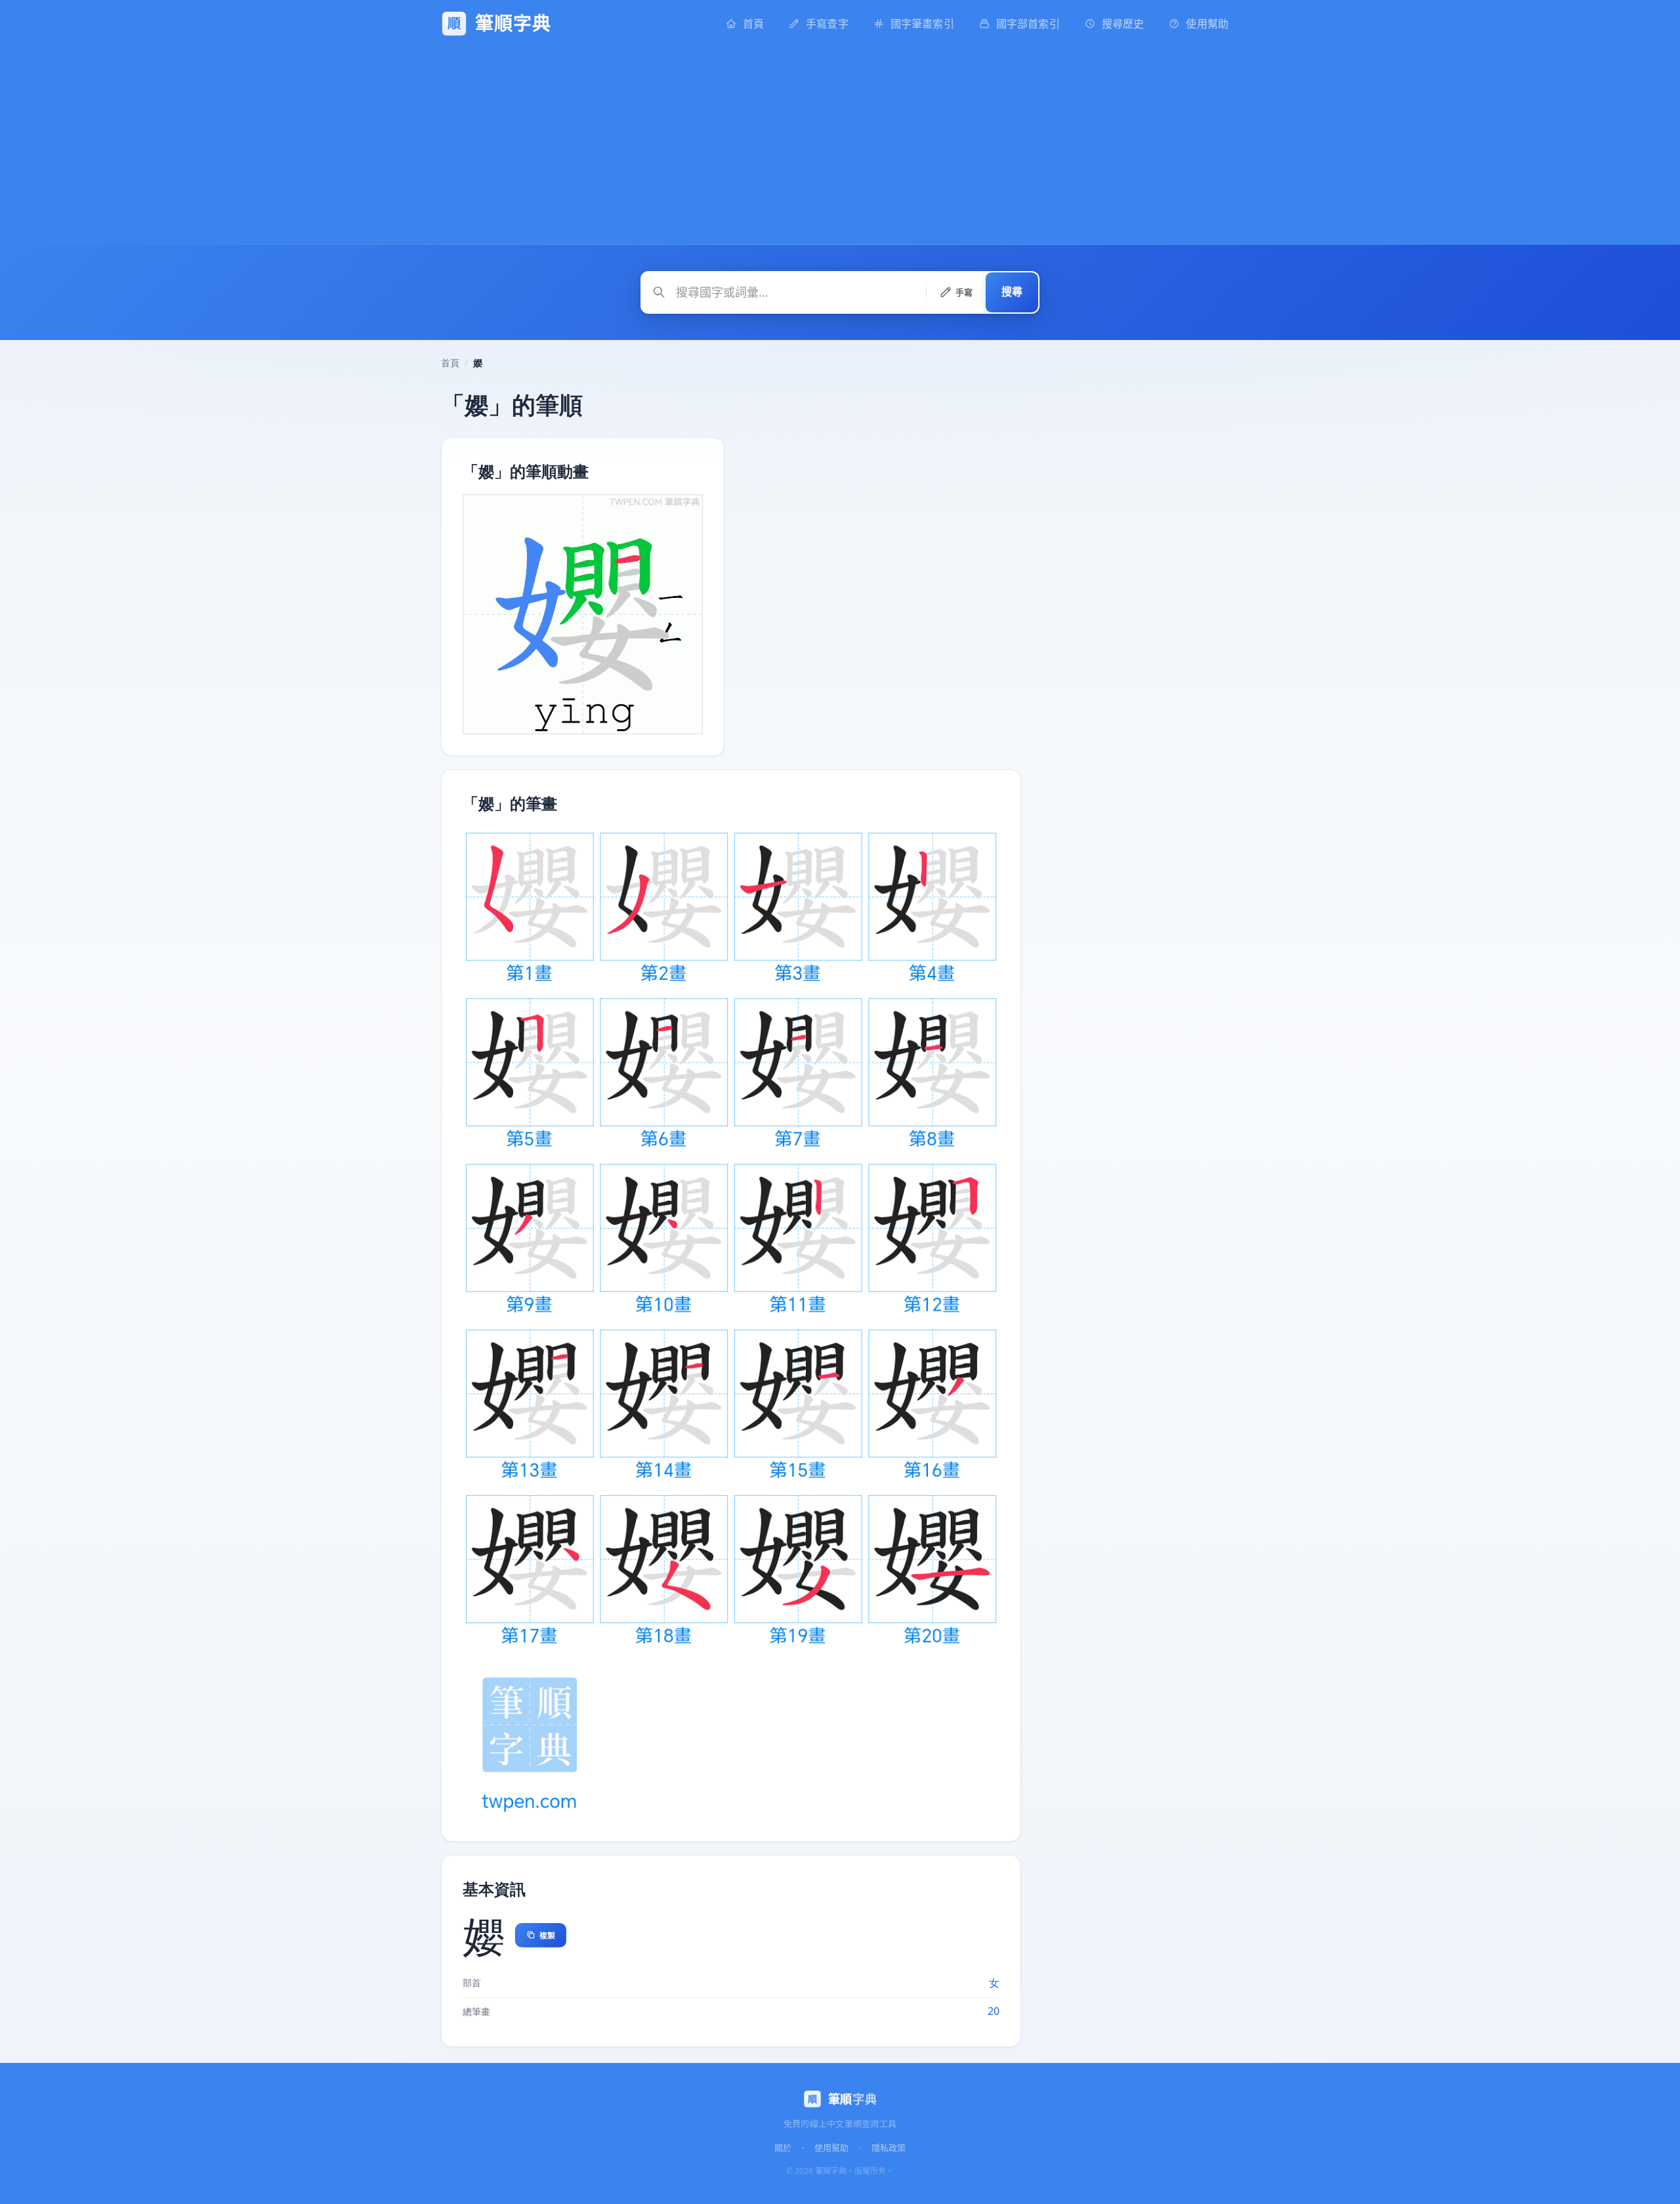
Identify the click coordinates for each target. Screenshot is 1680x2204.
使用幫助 (831, 2147)
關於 (783, 2147)
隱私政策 (889, 2147)
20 (994, 2011)
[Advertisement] (840, 146)
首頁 (450, 363)
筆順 (852, 2099)
